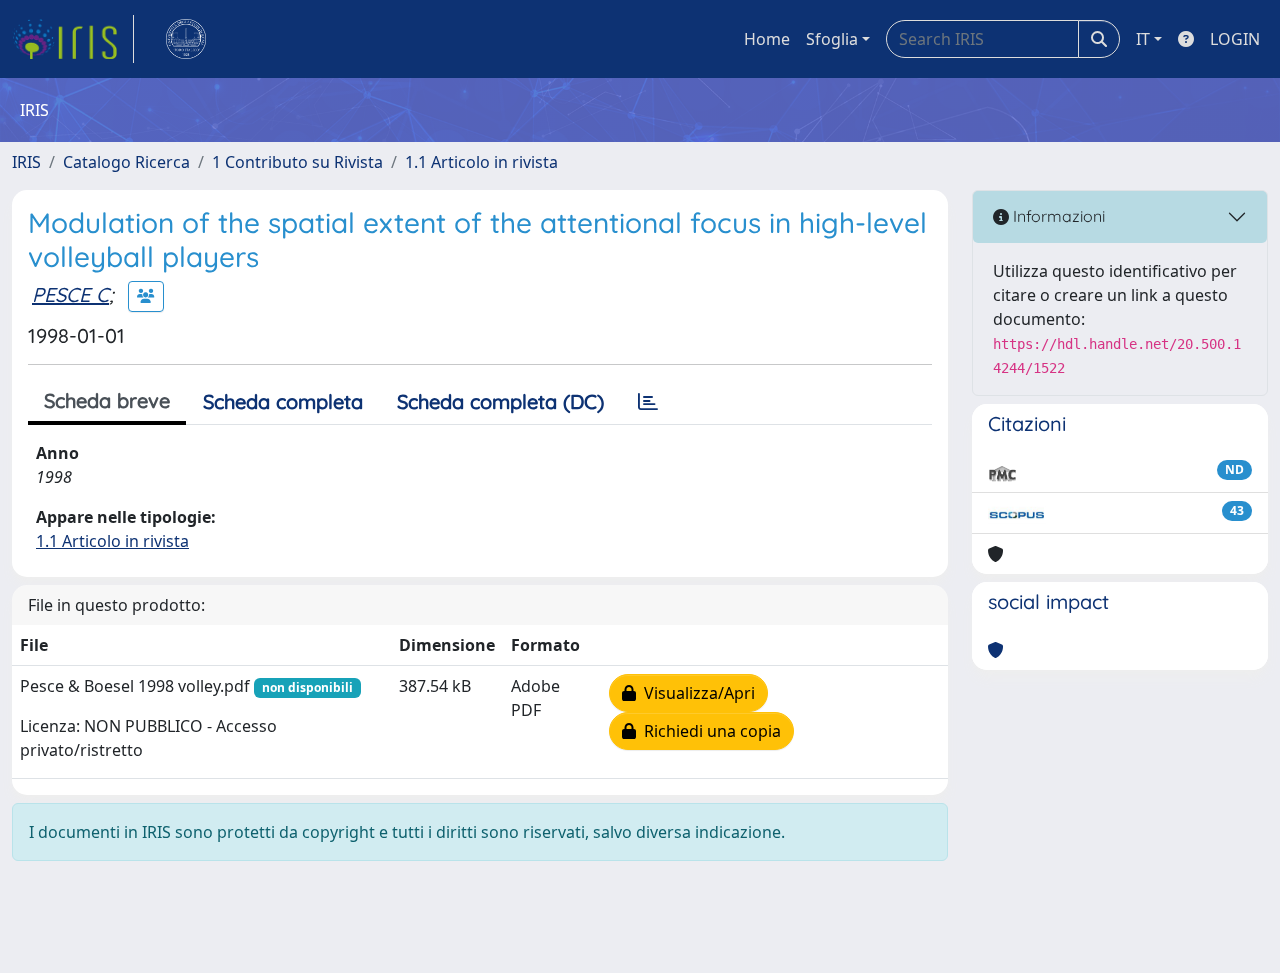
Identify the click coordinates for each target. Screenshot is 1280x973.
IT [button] (1143, 39)
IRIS (26, 162)
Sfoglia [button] (832, 39)
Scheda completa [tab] (283, 401)
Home (767, 39)
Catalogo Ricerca (126, 162)
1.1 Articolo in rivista (481, 162)
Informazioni (1057, 216)
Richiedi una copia (708, 731)
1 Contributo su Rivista (297, 162)
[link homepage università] (186, 39)
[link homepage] (73, 39)
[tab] (648, 402)
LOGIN (1235, 39)
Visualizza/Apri (695, 693)
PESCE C (70, 294)
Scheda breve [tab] (107, 400)
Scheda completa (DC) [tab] (500, 401)
